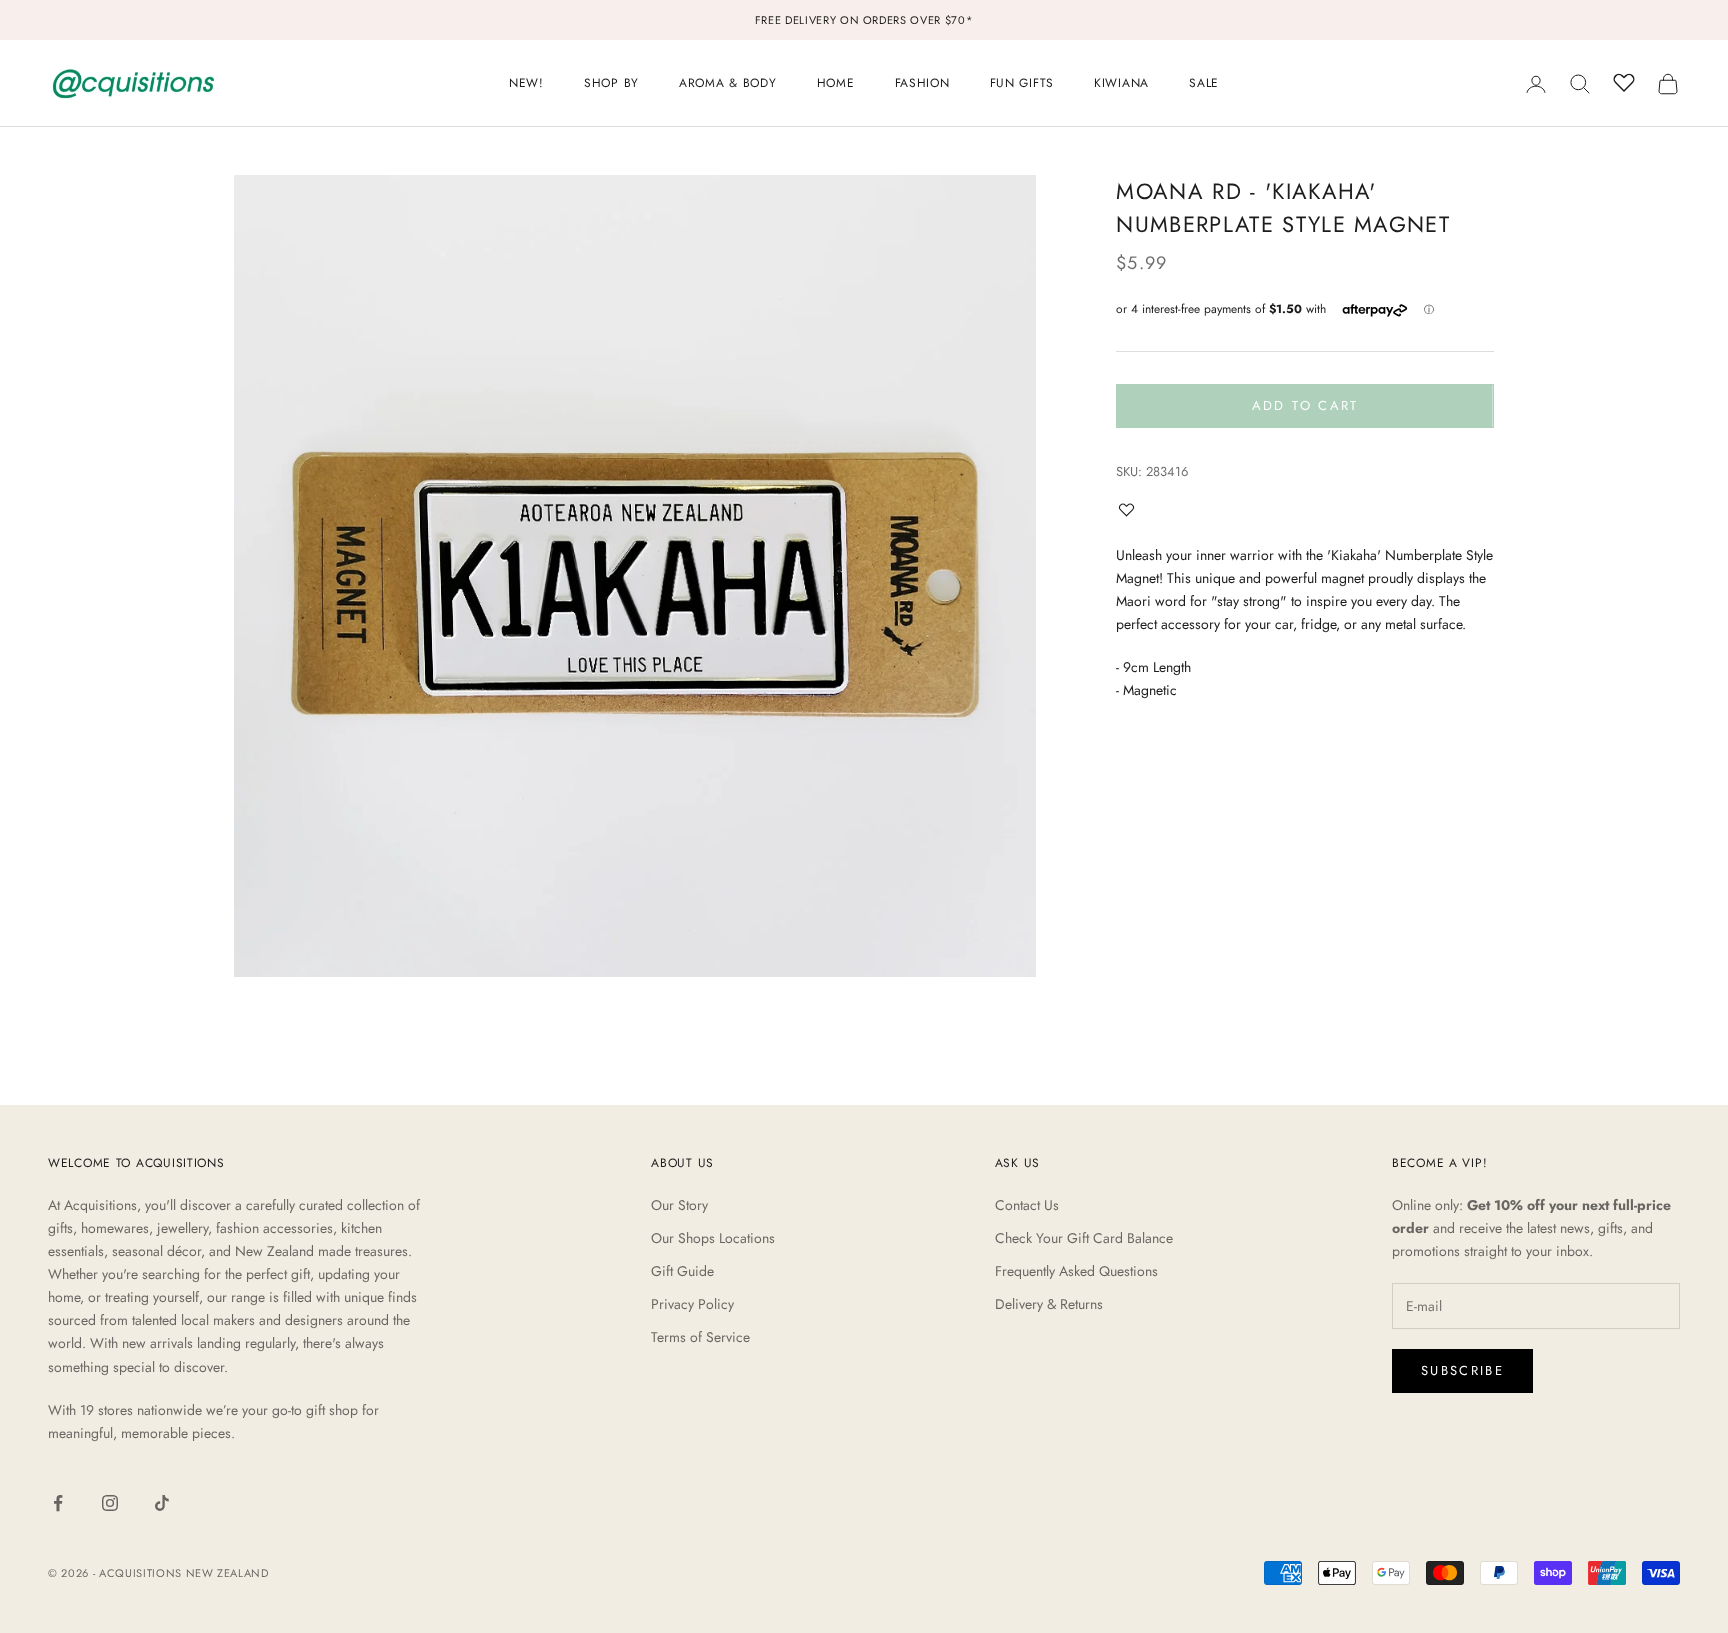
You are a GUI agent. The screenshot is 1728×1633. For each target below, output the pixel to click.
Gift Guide (682, 1271)
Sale (1204, 83)
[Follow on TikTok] (162, 1503)
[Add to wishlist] (1131, 509)
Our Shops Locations (713, 1238)
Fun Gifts (1022, 83)
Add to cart (1305, 405)
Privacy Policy (692, 1304)
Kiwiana (1121, 83)
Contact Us (1027, 1205)
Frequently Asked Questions (1076, 1271)
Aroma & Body (728, 83)
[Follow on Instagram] (110, 1503)
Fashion (922, 83)
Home (836, 83)
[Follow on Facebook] (58, 1503)
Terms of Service (700, 1337)
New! (526, 83)
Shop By (611, 83)
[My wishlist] (1624, 81)
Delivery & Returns (1049, 1304)
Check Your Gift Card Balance (1084, 1238)
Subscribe (1462, 1370)
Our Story (679, 1205)
